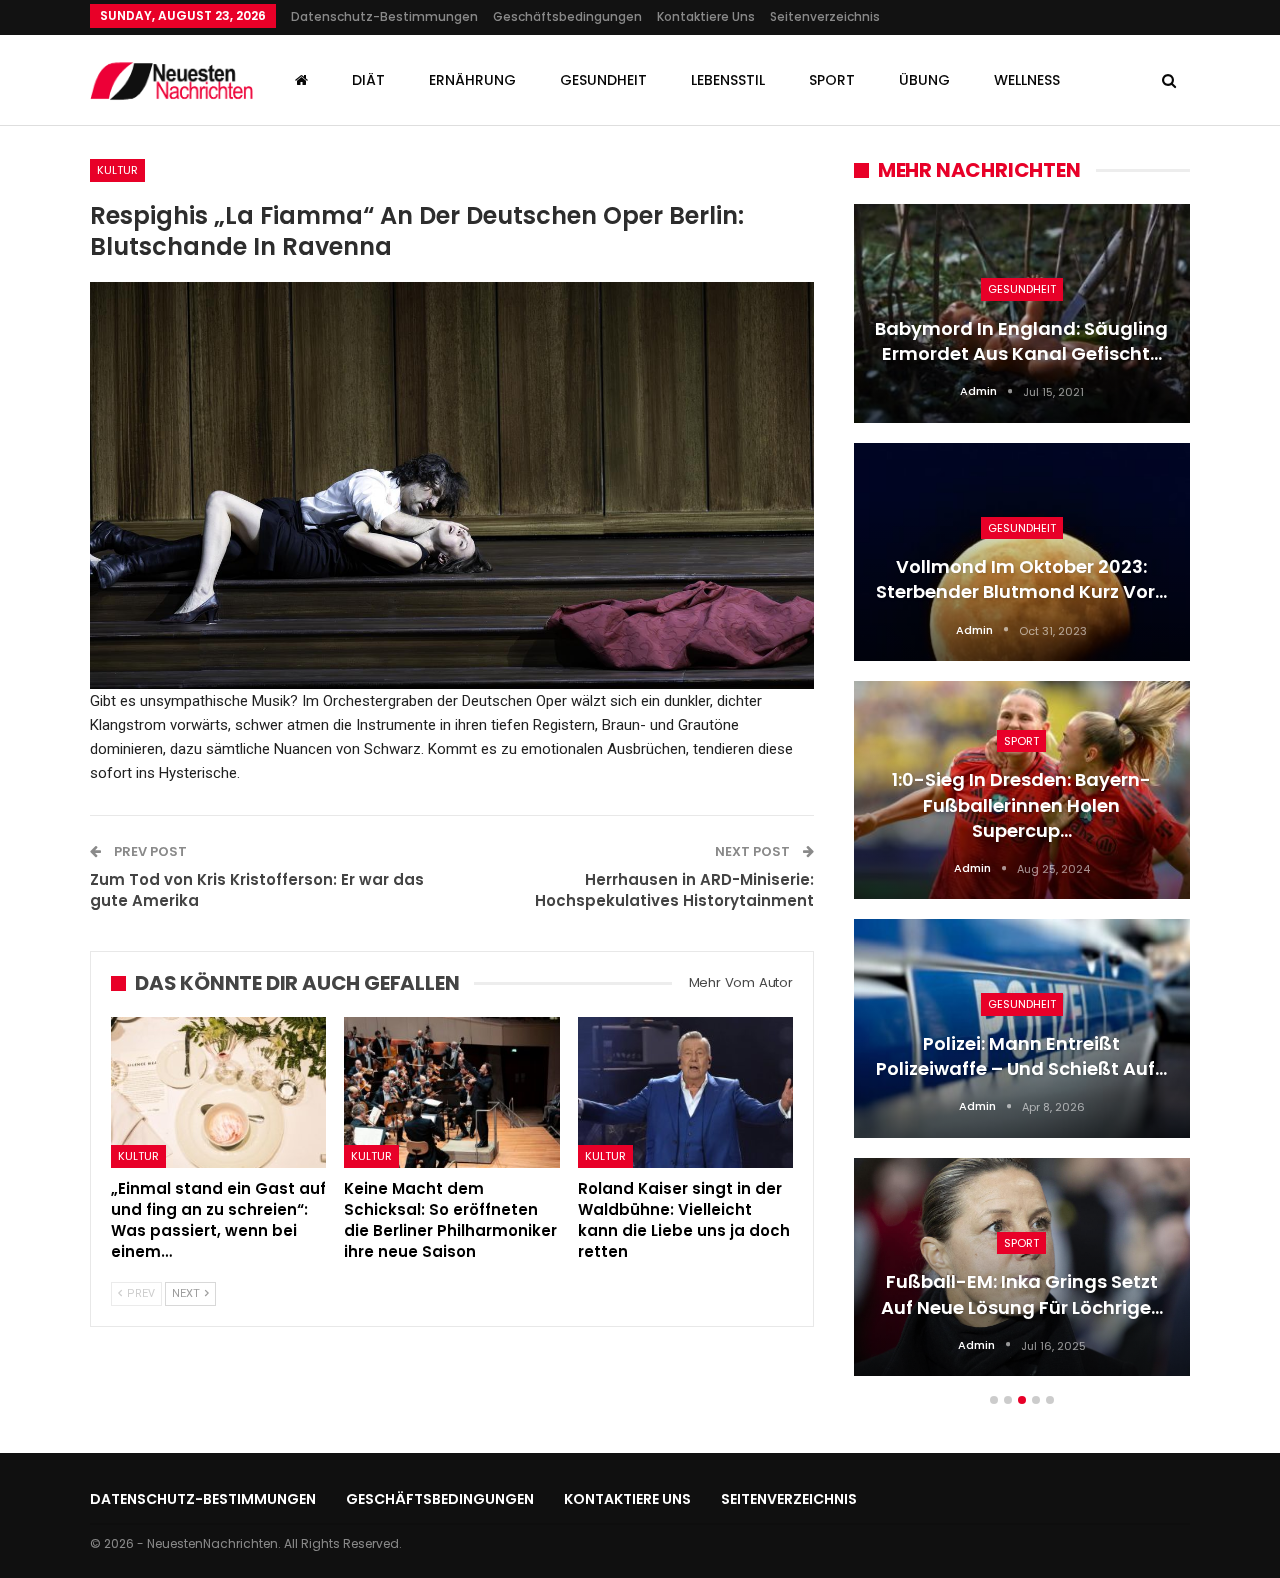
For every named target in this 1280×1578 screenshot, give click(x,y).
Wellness (1027, 80)
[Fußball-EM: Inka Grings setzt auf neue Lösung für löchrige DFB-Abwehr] (1022, 1267)
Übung (924, 80)
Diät (368, 80)
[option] (1022, 800)
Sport (832, 80)
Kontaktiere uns (706, 16)
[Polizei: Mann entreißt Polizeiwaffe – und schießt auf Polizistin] (1022, 1028)
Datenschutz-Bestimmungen (384, 16)
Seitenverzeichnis (825, 16)
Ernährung (472, 80)
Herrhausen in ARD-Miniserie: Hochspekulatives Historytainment (674, 890)
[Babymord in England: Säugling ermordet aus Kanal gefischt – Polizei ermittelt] (1022, 313)
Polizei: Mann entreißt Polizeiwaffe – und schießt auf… (1021, 1056)
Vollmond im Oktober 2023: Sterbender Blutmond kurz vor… (1021, 579)
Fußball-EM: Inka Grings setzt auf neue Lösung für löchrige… (1022, 1294)
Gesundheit (603, 80)
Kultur (117, 170)
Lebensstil (728, 80)
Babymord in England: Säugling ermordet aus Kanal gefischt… (1021, 341)
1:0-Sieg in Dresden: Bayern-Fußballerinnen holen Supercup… (1021, 804)
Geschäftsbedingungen (567, 16)
